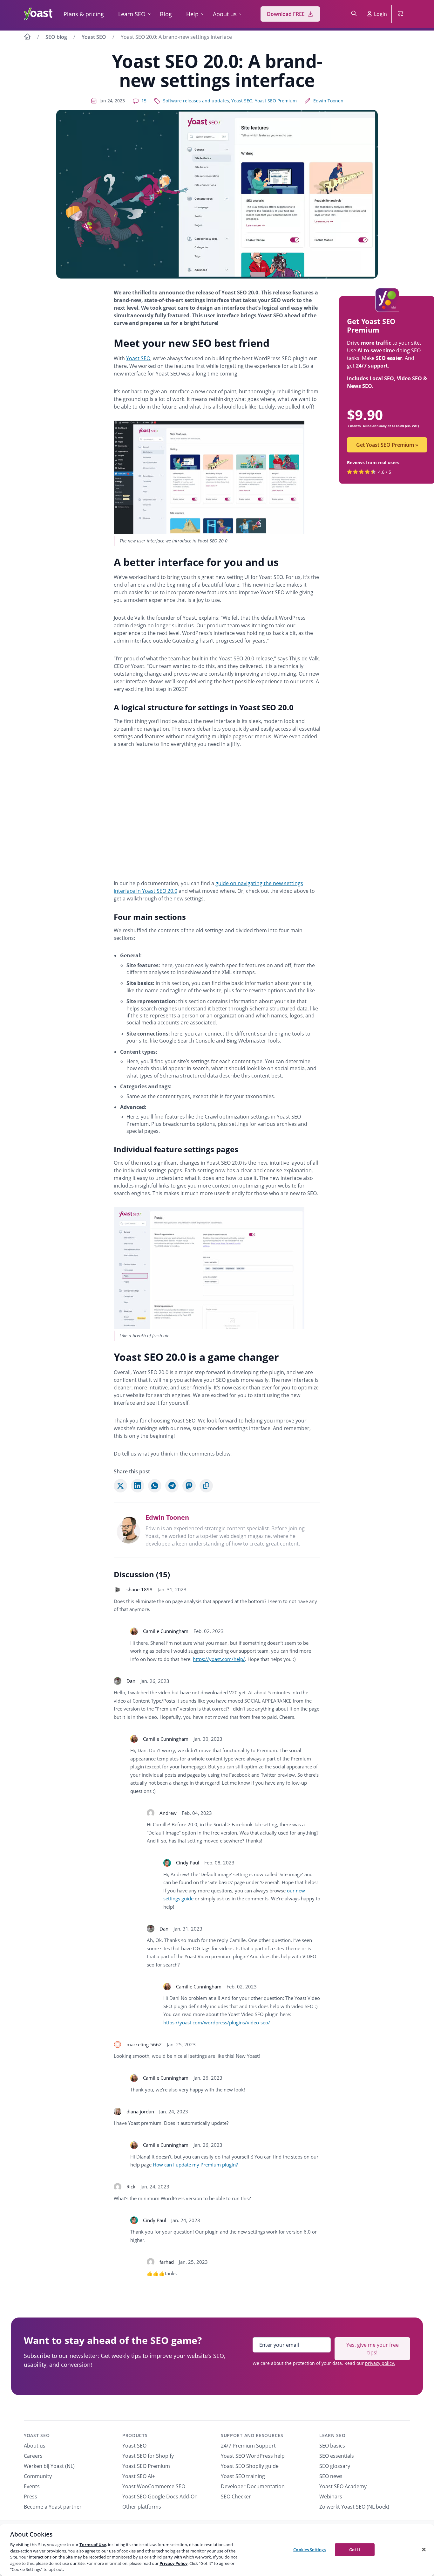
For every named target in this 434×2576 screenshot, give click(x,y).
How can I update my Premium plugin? (195, 2165)
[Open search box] (354, 14)
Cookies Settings (309, 2549)
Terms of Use (93, 2545)
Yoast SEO (94, 37)
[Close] (424, 2549)
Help (192, 14)
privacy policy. (380, 2363)
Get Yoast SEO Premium (387, 445)
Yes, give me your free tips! (373, 2349)
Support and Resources (252, 2435)
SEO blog (56, 37)
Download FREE (286, 14)
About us (225, 14)
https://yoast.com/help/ (219, 1659)
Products (135, 2435)
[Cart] (401, 14)
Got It (355, 2549)
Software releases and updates (196, 101)
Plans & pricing (84, 14)
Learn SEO (132, 14)
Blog (166, 14)
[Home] (27, 38)
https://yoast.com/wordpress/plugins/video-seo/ (217, 2022)
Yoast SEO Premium (276, 101)
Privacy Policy (173, 2563)
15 (144, 101)
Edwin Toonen (328, 101)
